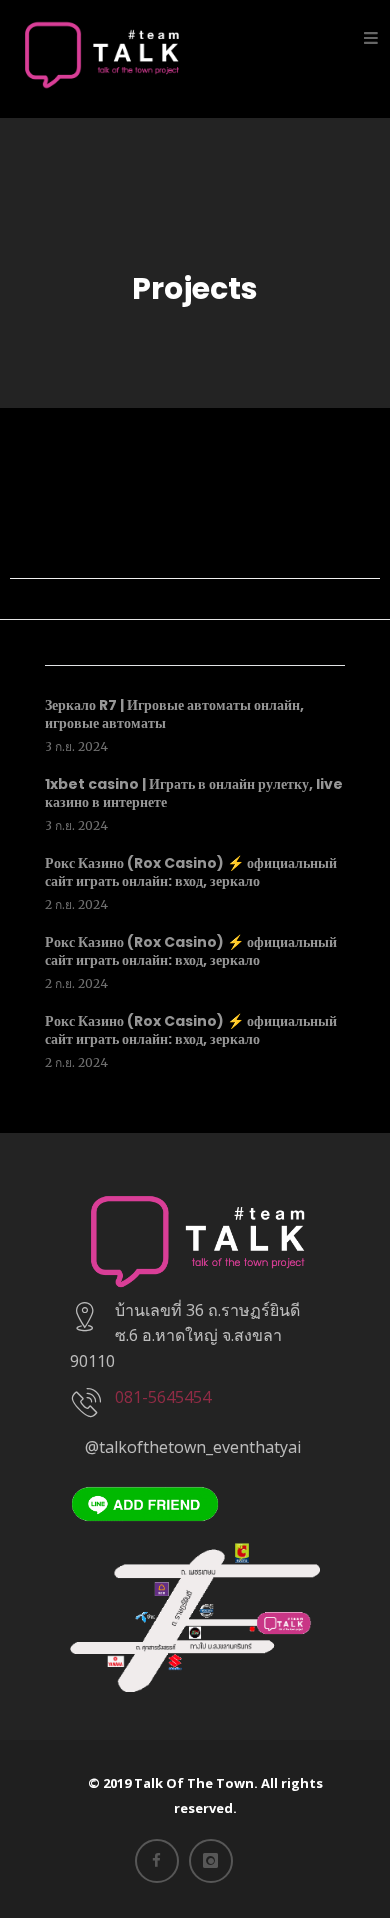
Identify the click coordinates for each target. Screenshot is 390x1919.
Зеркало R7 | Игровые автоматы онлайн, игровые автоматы (174, 714)
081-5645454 (163, 1397)
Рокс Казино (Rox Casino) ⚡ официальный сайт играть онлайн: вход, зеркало (191, 872)
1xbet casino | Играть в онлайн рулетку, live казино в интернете (194, 793)
